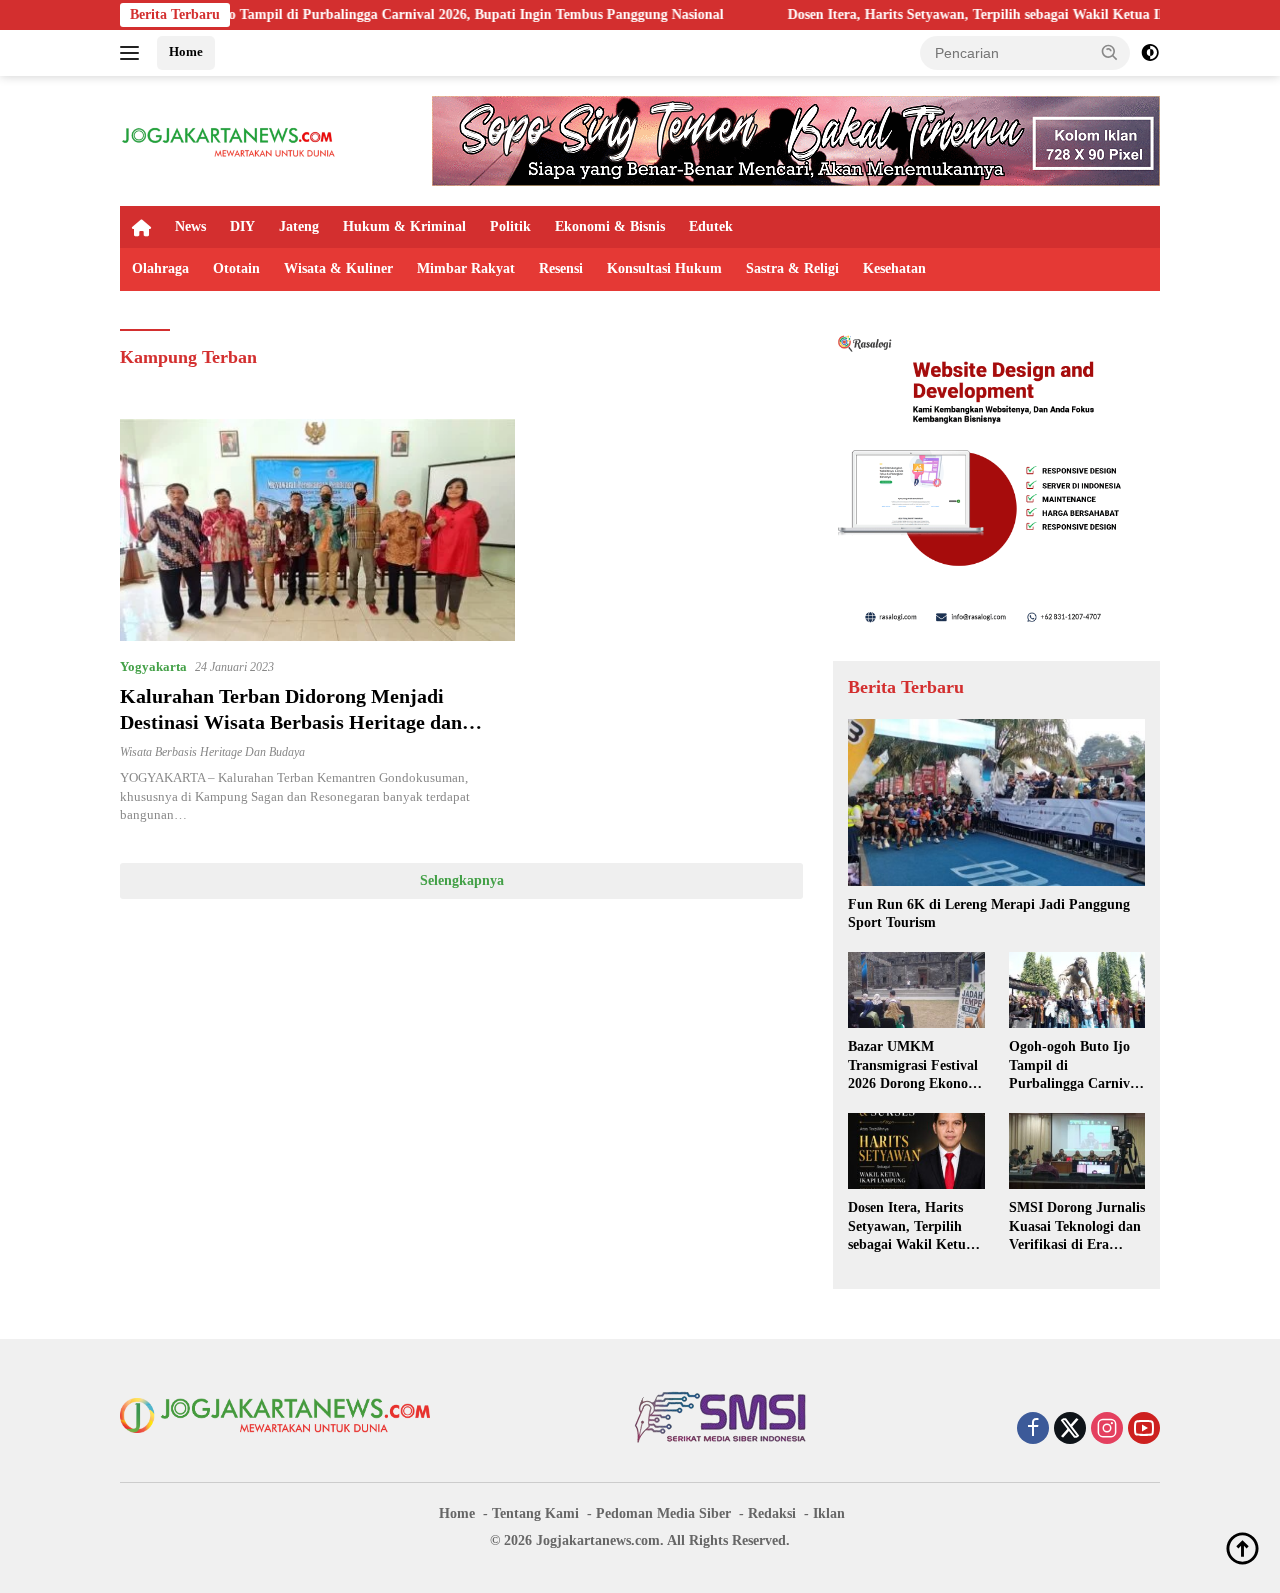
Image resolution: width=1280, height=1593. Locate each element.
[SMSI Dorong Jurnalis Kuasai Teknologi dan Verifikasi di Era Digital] (1077, 1151)
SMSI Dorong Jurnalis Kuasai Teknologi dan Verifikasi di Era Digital (1077, 1227)
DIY (242, 226)
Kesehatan (894, 268)
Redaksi (772, 1513)
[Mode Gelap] (1150, 53)
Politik (510, 226)
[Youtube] (1144, 1430)
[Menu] (133, 53)
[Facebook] (1033, 1430)
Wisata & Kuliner (338, 268)
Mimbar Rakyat (466, 268)
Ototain (236, 268)
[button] (1110, 52)
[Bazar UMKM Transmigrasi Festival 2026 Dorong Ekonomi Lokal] (916, 990)
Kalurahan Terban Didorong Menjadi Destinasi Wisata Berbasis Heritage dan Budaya (291, 722)
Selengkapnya (462, 880)
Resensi (561, 268)
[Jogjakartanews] (229, 139)
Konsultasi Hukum (664, 268)
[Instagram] (1107, 1430)
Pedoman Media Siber (663, 1513)
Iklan (829, 1513)
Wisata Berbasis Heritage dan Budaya (212, 752)
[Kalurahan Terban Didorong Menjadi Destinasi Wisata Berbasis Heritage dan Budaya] (317, 530)
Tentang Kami (535, 1513)
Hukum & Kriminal (404, 226)
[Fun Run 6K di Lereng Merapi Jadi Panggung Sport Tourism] (996, 802)
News (190, 226)
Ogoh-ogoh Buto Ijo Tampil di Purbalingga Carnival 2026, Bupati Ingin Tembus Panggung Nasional (354, 14)
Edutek (711, 226)
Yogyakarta (153, 666)
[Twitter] (1070, 1430)
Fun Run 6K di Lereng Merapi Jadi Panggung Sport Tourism (989, 913)
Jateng (299, 226)
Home (186, 51)
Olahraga (160, 268)
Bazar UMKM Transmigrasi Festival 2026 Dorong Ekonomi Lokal (916, 1066)
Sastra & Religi (792, 268)
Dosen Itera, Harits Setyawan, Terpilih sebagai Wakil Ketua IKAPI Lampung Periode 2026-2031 (910, 1227)
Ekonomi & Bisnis (610, 226)
